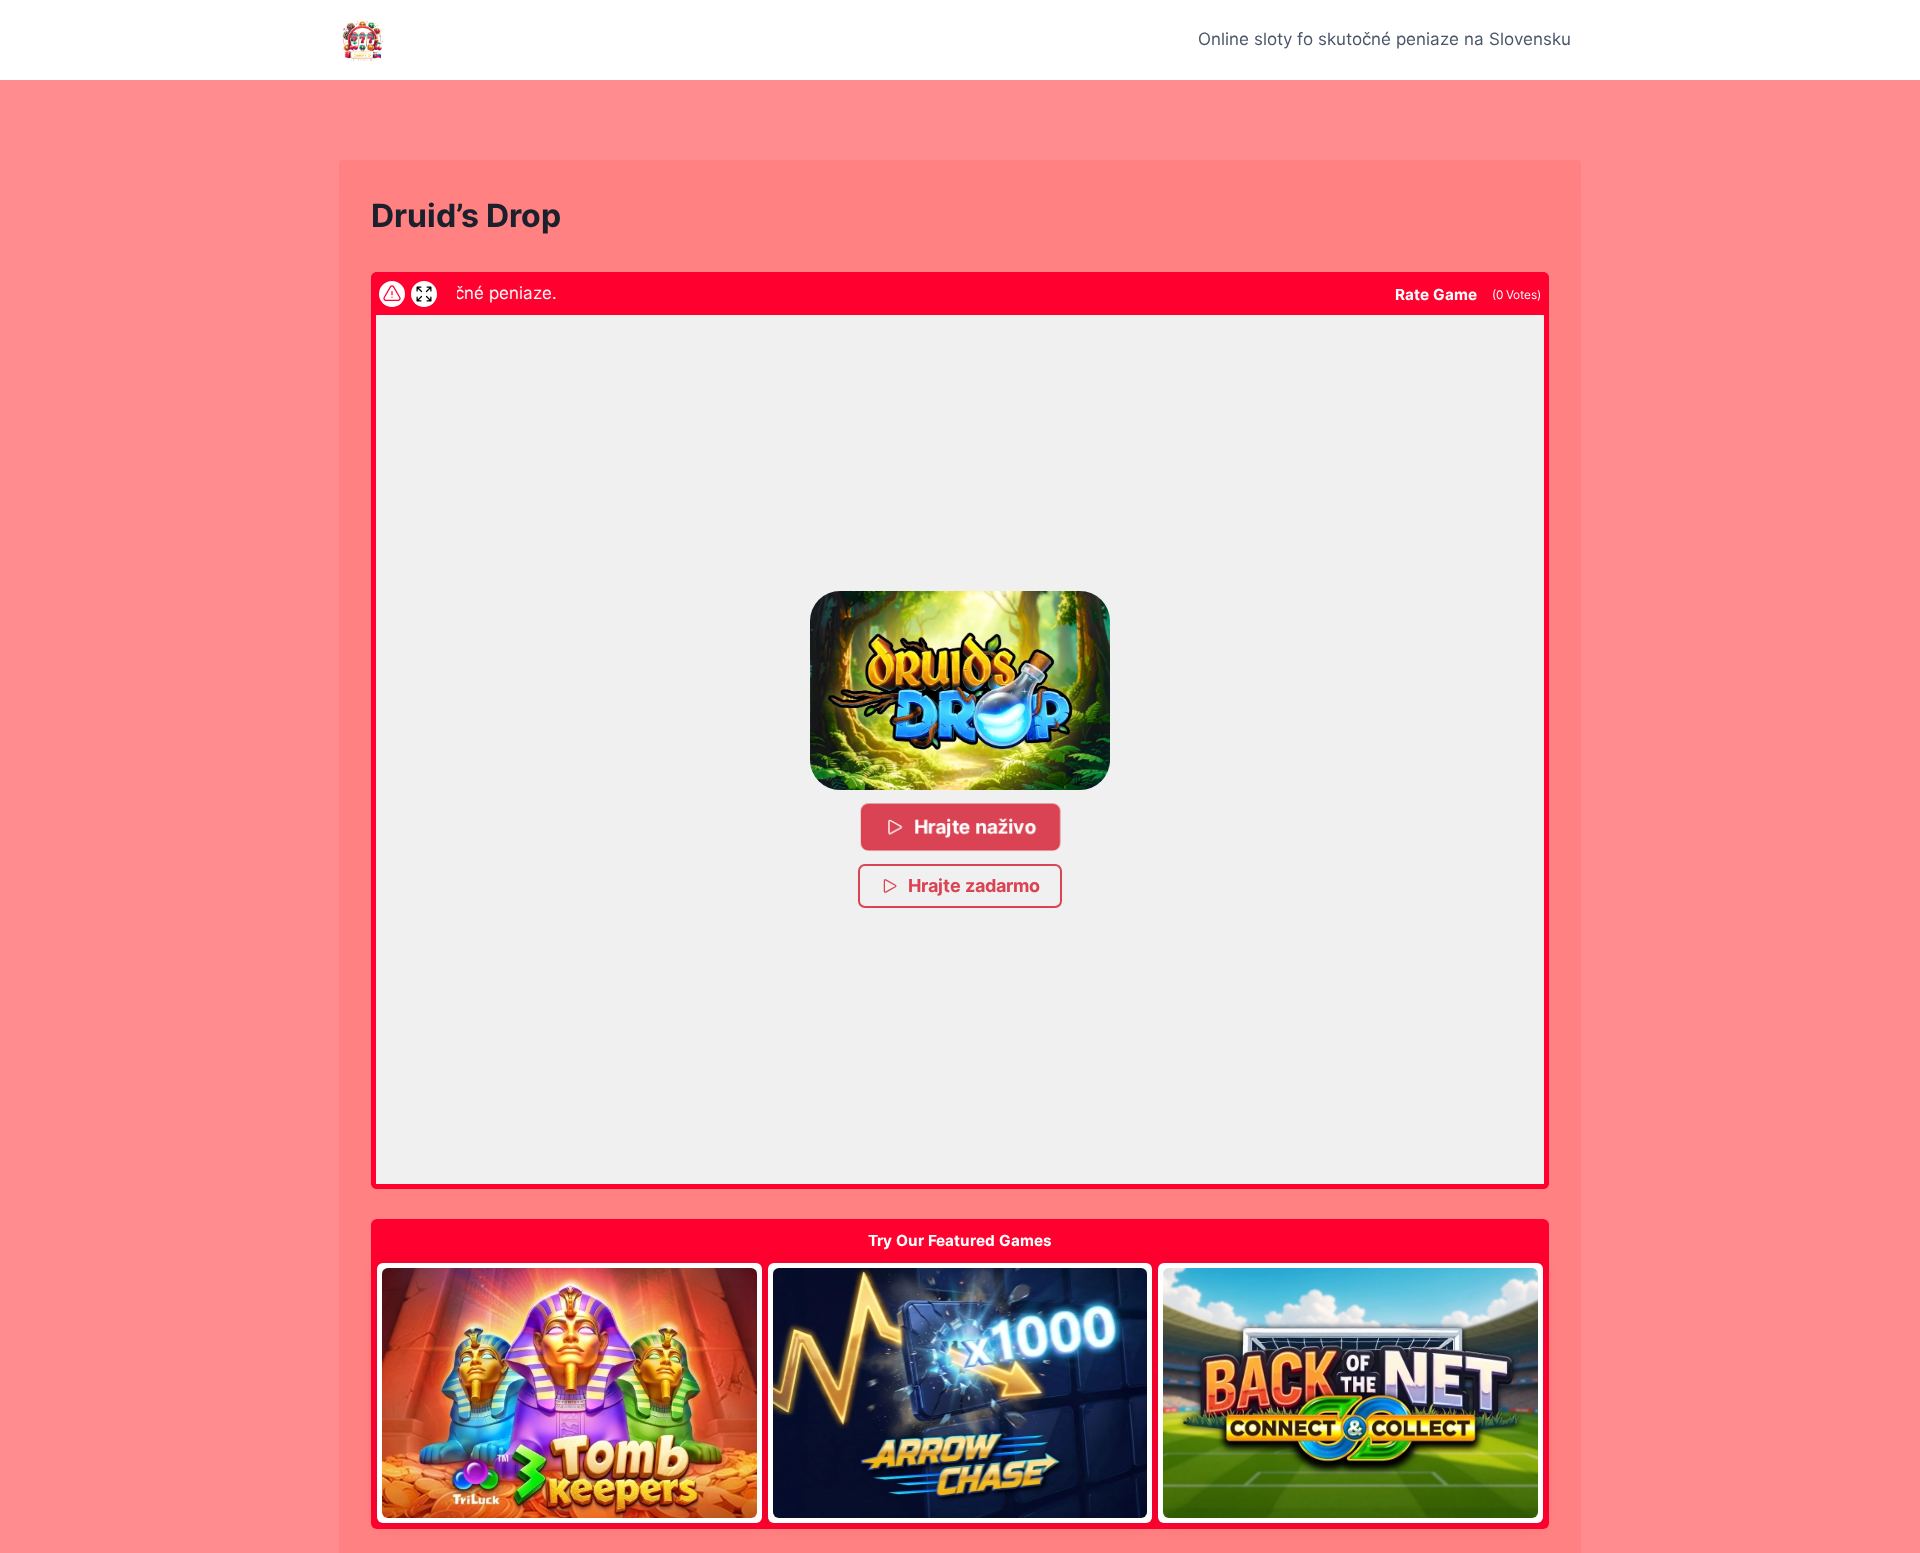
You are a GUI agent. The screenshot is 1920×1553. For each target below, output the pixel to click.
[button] (960, 691)
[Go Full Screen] (424, 294)
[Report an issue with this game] (392, 294)
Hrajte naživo (975, 826)
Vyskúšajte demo (569, 1393)
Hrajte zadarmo (974, 885)
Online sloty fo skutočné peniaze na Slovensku (1384, 39)
